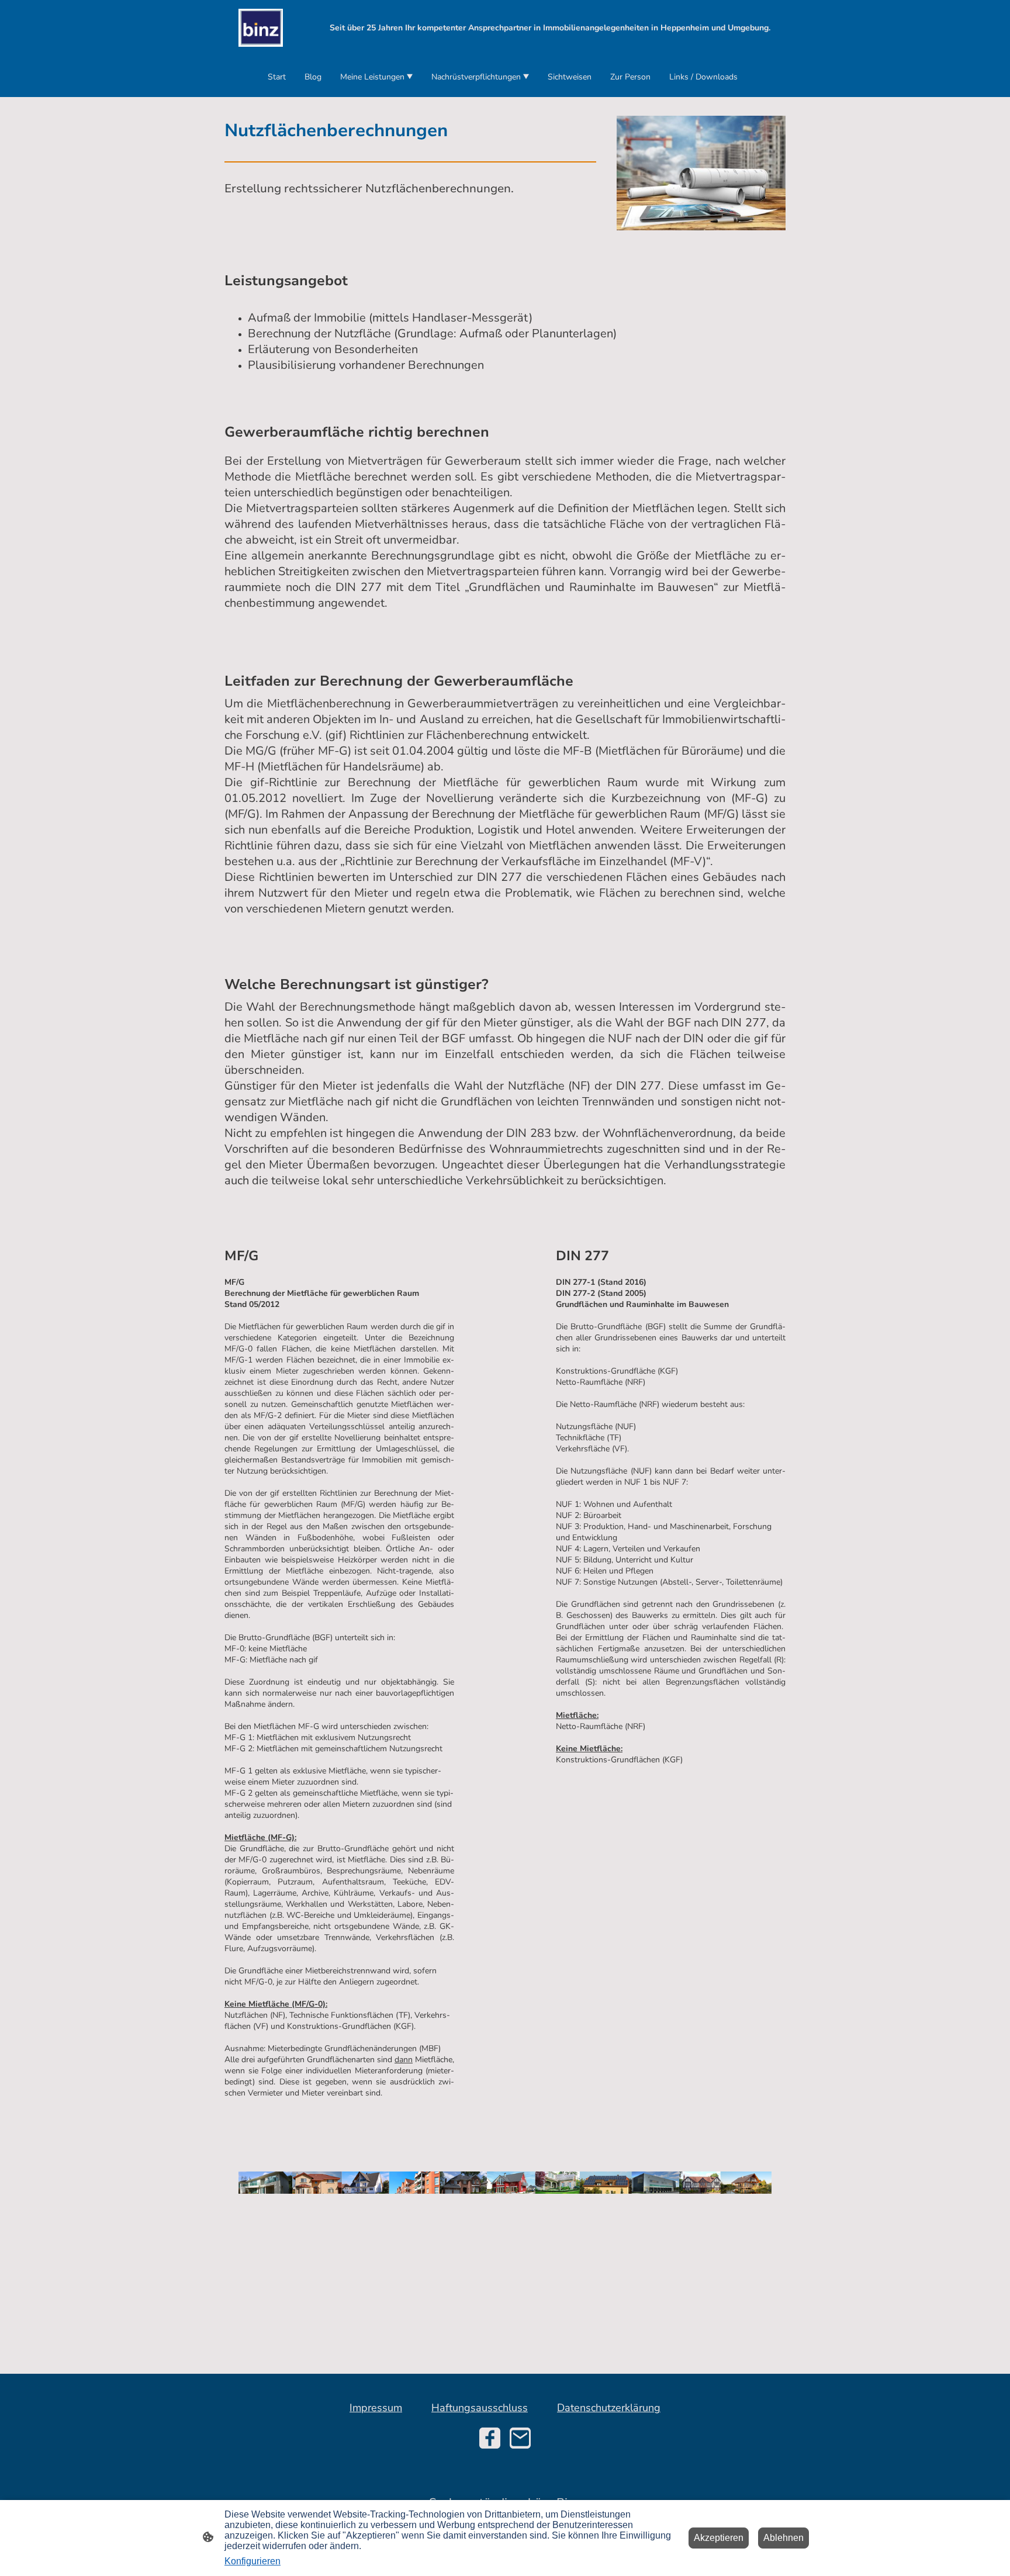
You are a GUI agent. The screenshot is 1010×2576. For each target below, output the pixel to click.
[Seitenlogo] (261, 28)
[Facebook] (490, 2438)
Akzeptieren (719, 2538)
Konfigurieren (252, 2561)
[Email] (520, 2438)
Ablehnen (784, 2538)
